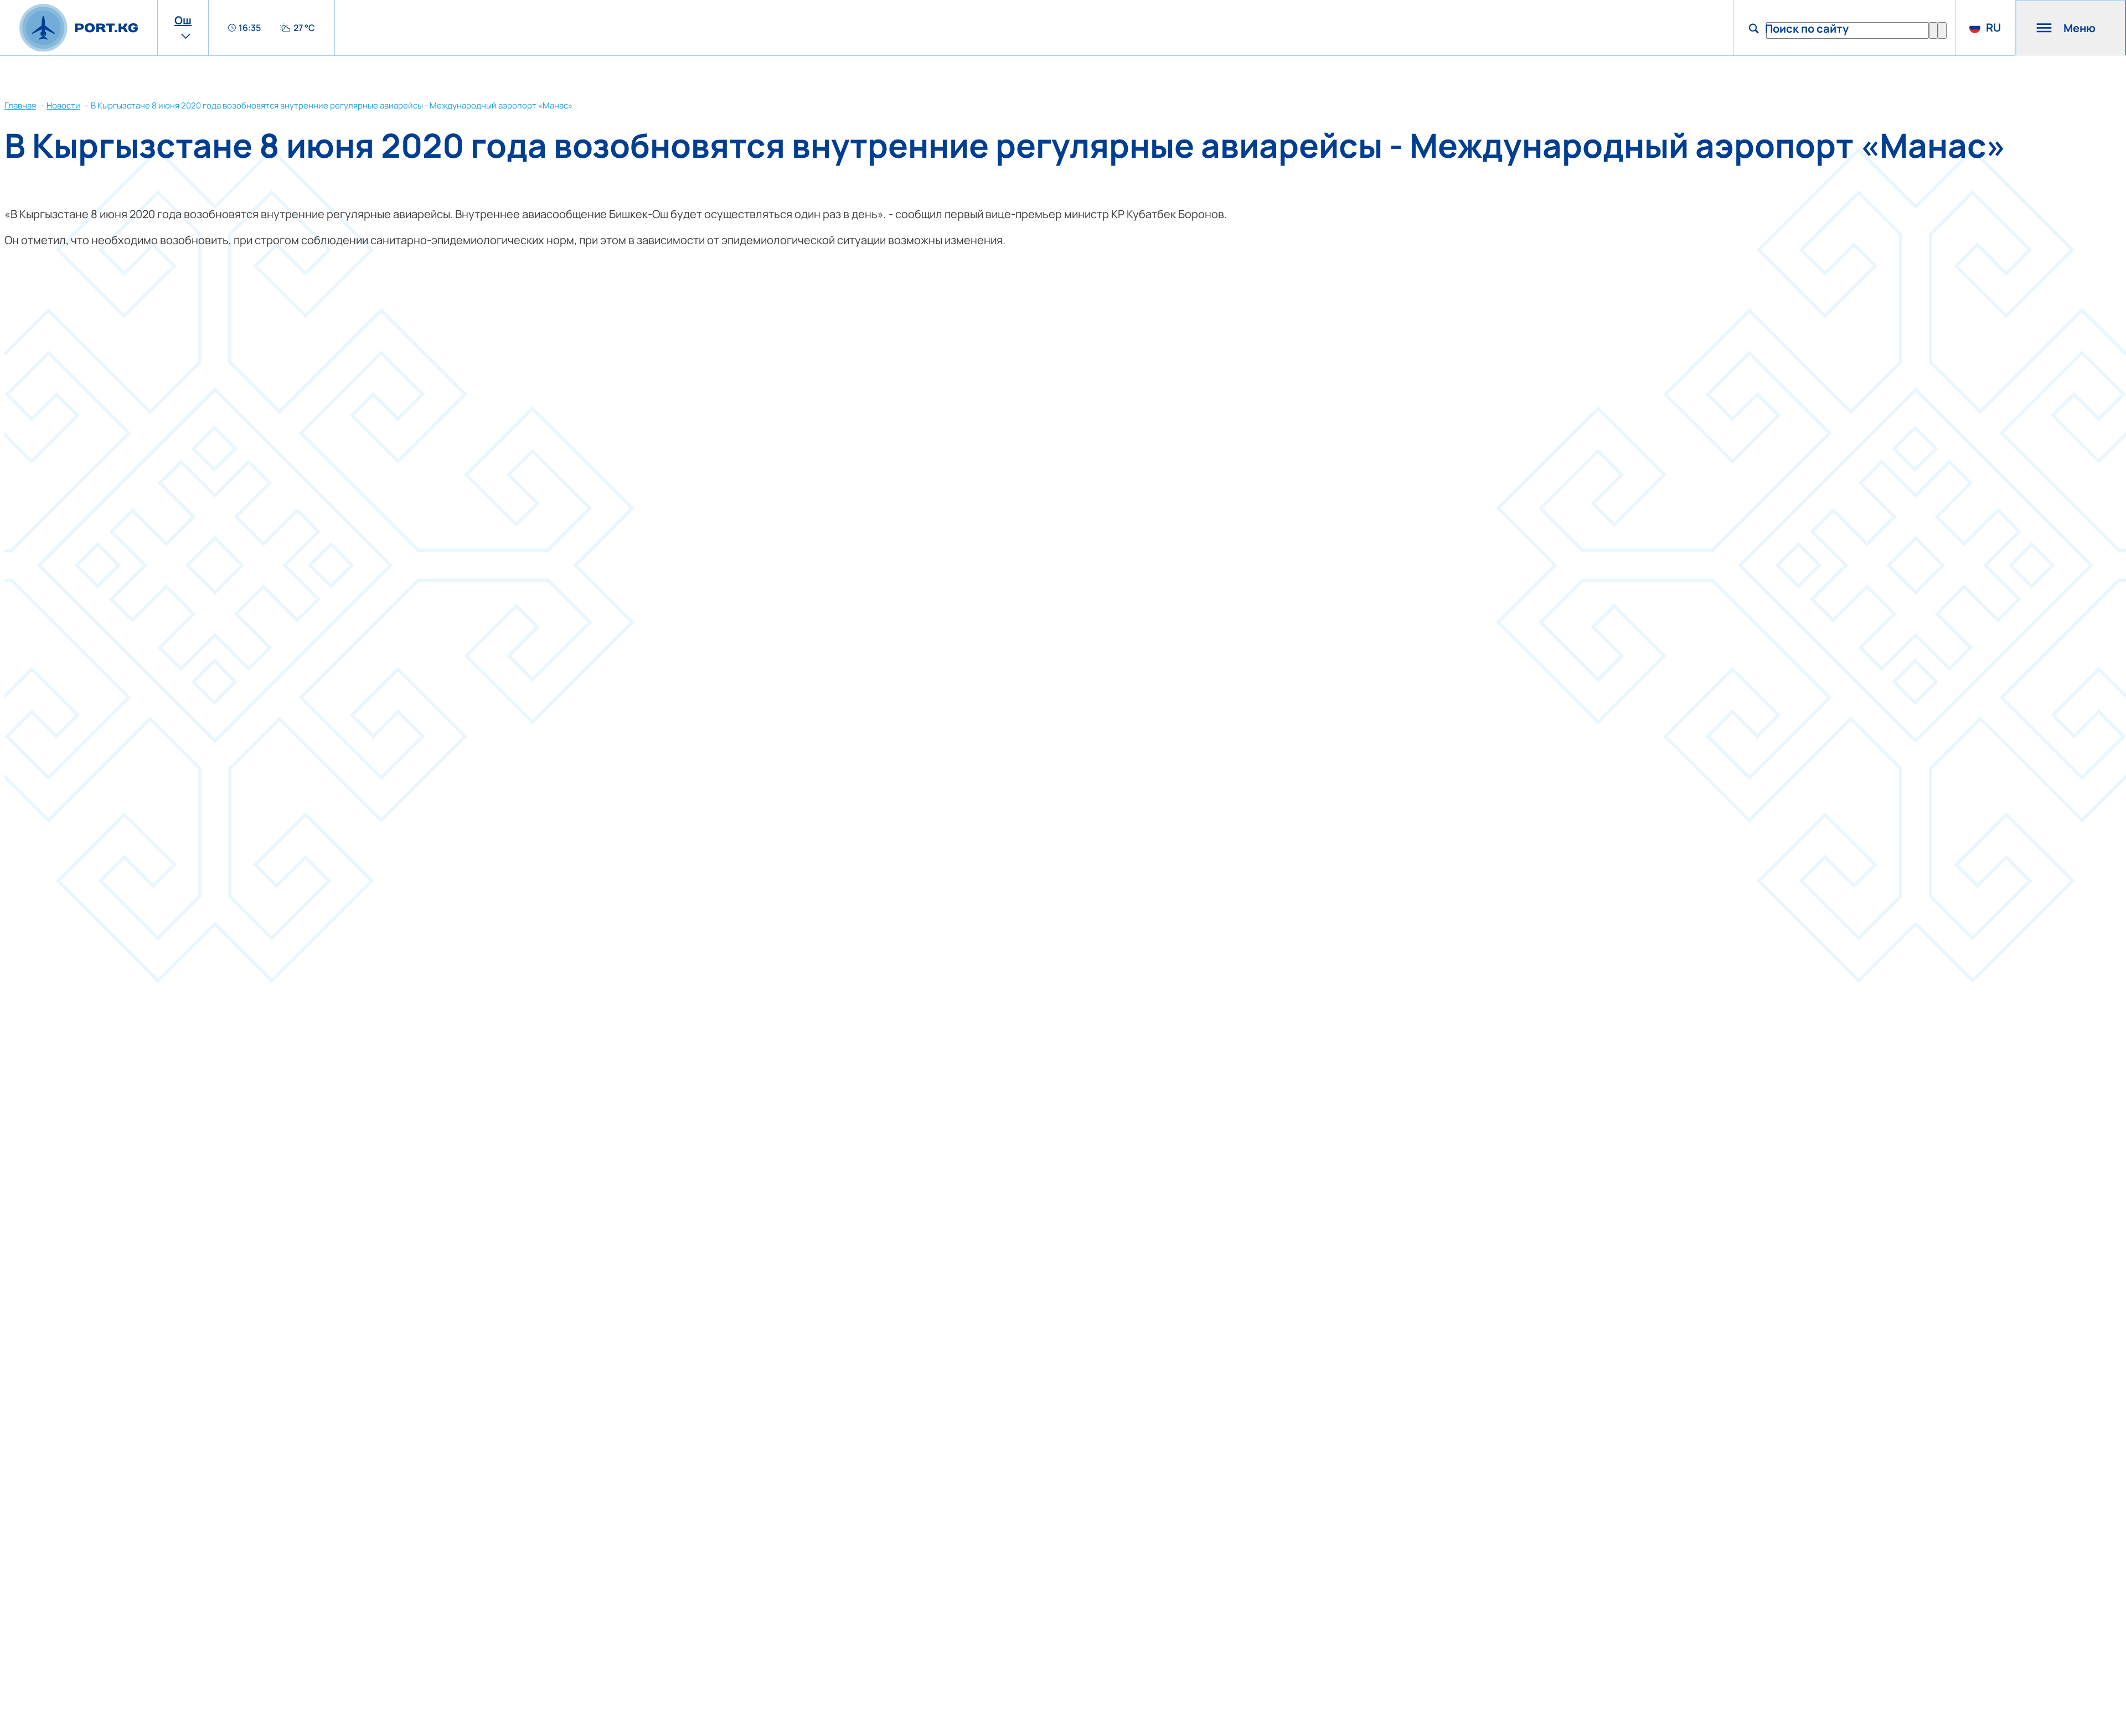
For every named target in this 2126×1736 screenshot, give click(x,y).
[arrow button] (1942, 30)
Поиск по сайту (1807, 29)
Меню (2079, 28)
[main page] (79, 28)
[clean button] (1933, 30)
